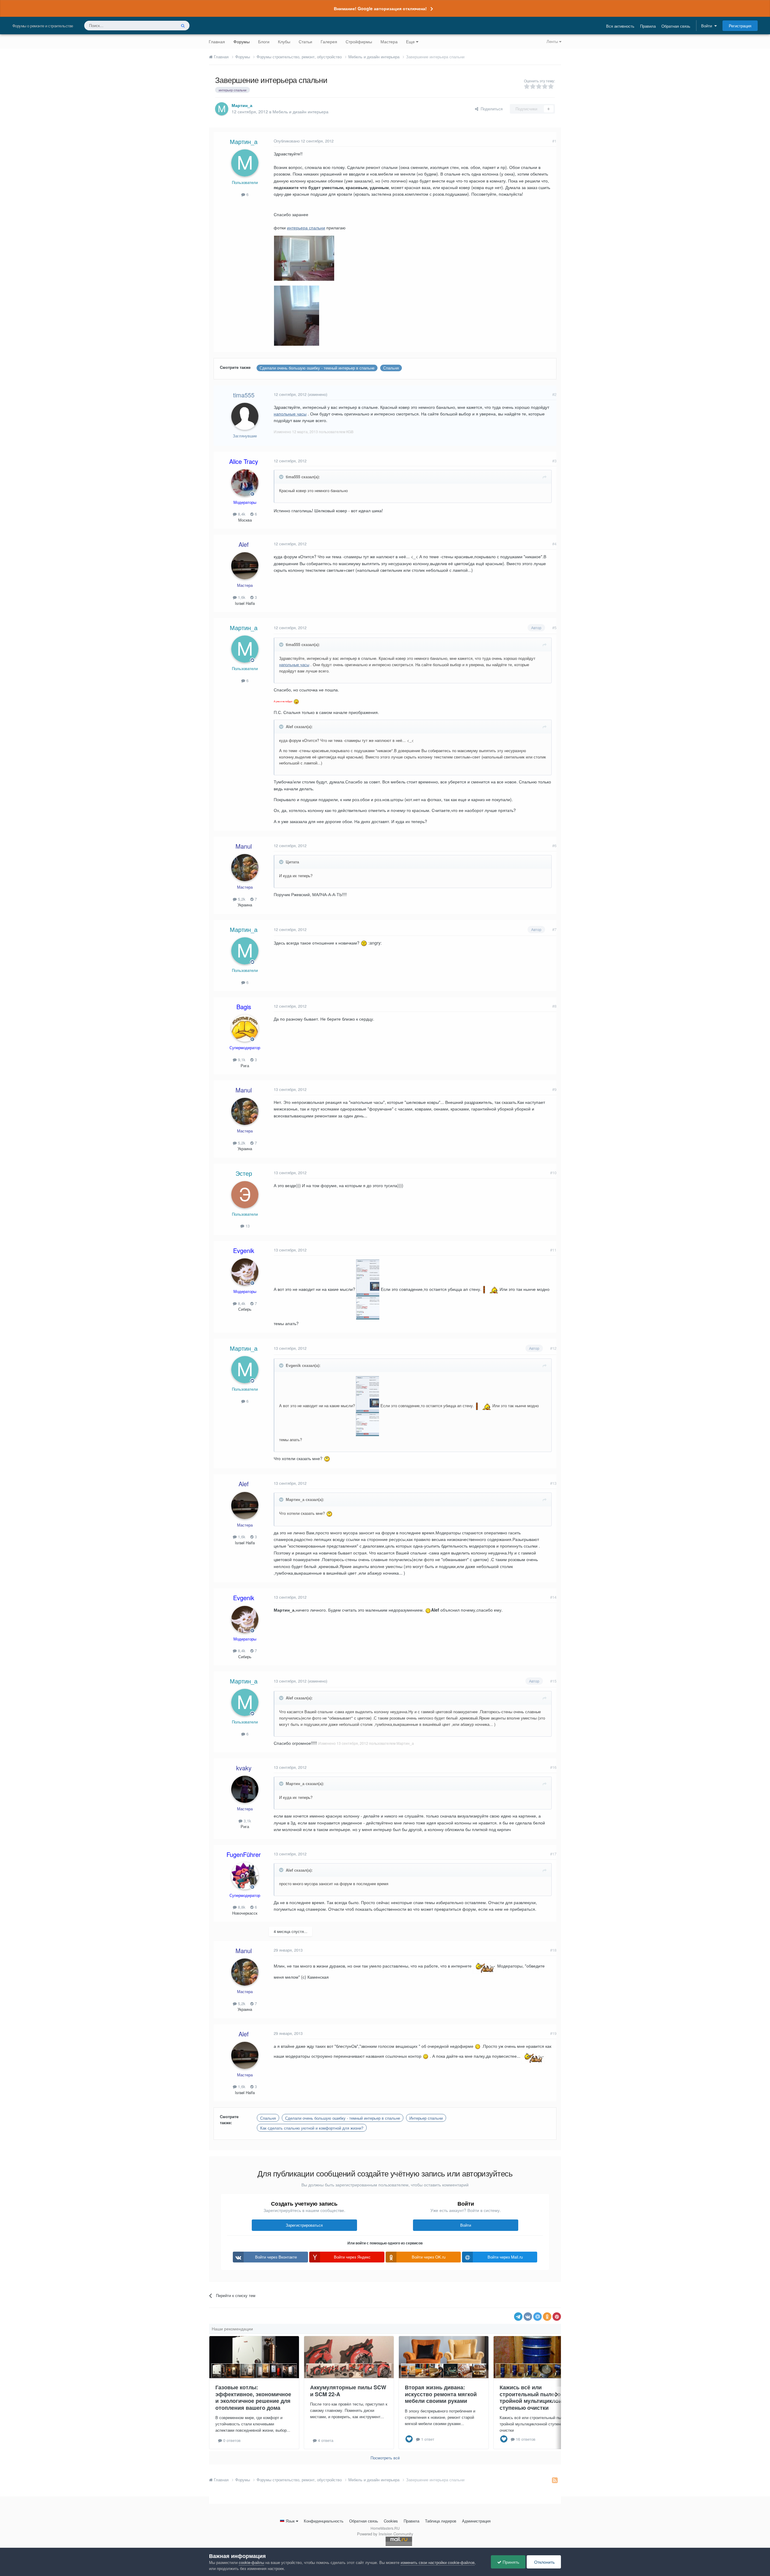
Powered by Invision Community (385, 2534)
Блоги (264, 41)
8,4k (241, 514)
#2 (554, 394)
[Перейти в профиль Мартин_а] (222, 109)
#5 (554, 628)
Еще (410, 41)
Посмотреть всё (385, 2458)
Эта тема (160, 25)
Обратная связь (676, 26)
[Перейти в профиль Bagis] (245, 1028)
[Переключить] (282, 477)
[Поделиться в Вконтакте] (528, 2317)
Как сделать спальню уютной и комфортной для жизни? (312, 2128)
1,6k (241, 597)
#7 (554, 929)
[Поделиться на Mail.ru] (537, 2317)
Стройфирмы (359, 41)
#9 (554, 1089)
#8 (554, 1006)
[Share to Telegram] (518, 2317)
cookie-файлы (251, 2562)
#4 (554, 544)
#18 (553, 1950)
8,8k (241, 1907)
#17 (553, 1854)
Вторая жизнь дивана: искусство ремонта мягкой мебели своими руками (441, 2394)
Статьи (305, 41)
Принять (510, 2562)
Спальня (391, 368)
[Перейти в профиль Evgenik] (245, 1272)
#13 (553, 1483)
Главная (217, 41)
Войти (708, 26)
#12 (553, 1348)
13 (247, 1226)
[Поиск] (183, 26)
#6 (554, 845)
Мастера (389, 41)
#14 (553, 1597)
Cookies (391, 2521)
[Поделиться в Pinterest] (557, 2317)
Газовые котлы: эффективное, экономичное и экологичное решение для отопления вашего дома (253, 2397)
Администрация (476, 2521)
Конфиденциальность (324, 2521)
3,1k (247, 1821)
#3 (554, 461)
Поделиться (490, 109)
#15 (553, 1681)
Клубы (284, 41)
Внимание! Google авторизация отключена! (380, 8)
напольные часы (290, 414)
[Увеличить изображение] (296, 701)
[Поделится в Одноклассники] (547, 2317)
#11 (553, 1250)
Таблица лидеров (441, 2521)
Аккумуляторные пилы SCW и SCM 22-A (348, 2391)
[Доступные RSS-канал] (555, 2480)
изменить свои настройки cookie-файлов (438, 2562)
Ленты (553, 41)
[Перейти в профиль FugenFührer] (245, 1876)
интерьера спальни (306, 228)
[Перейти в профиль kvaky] (245, 1789)
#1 (554, 141)
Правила (648, 26)
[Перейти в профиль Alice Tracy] (245, 483)
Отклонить (544, 2562)
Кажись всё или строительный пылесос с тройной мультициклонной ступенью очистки (536, 2397)
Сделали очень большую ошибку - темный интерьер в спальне (317, 368)
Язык (290, 2521)
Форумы (242, 41)
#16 (553, 1767)
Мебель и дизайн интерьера (300, 112)
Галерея (329, 41)
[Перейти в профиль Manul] (245, 868)
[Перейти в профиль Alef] (245, 566)
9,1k (241, 1060)
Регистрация (740, 26)
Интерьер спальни (426, 2118)
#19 (553, 2033)
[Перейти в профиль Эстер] (245, 1195)
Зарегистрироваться (304, 2225)
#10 (553, 1173)
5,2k (241, 899)
